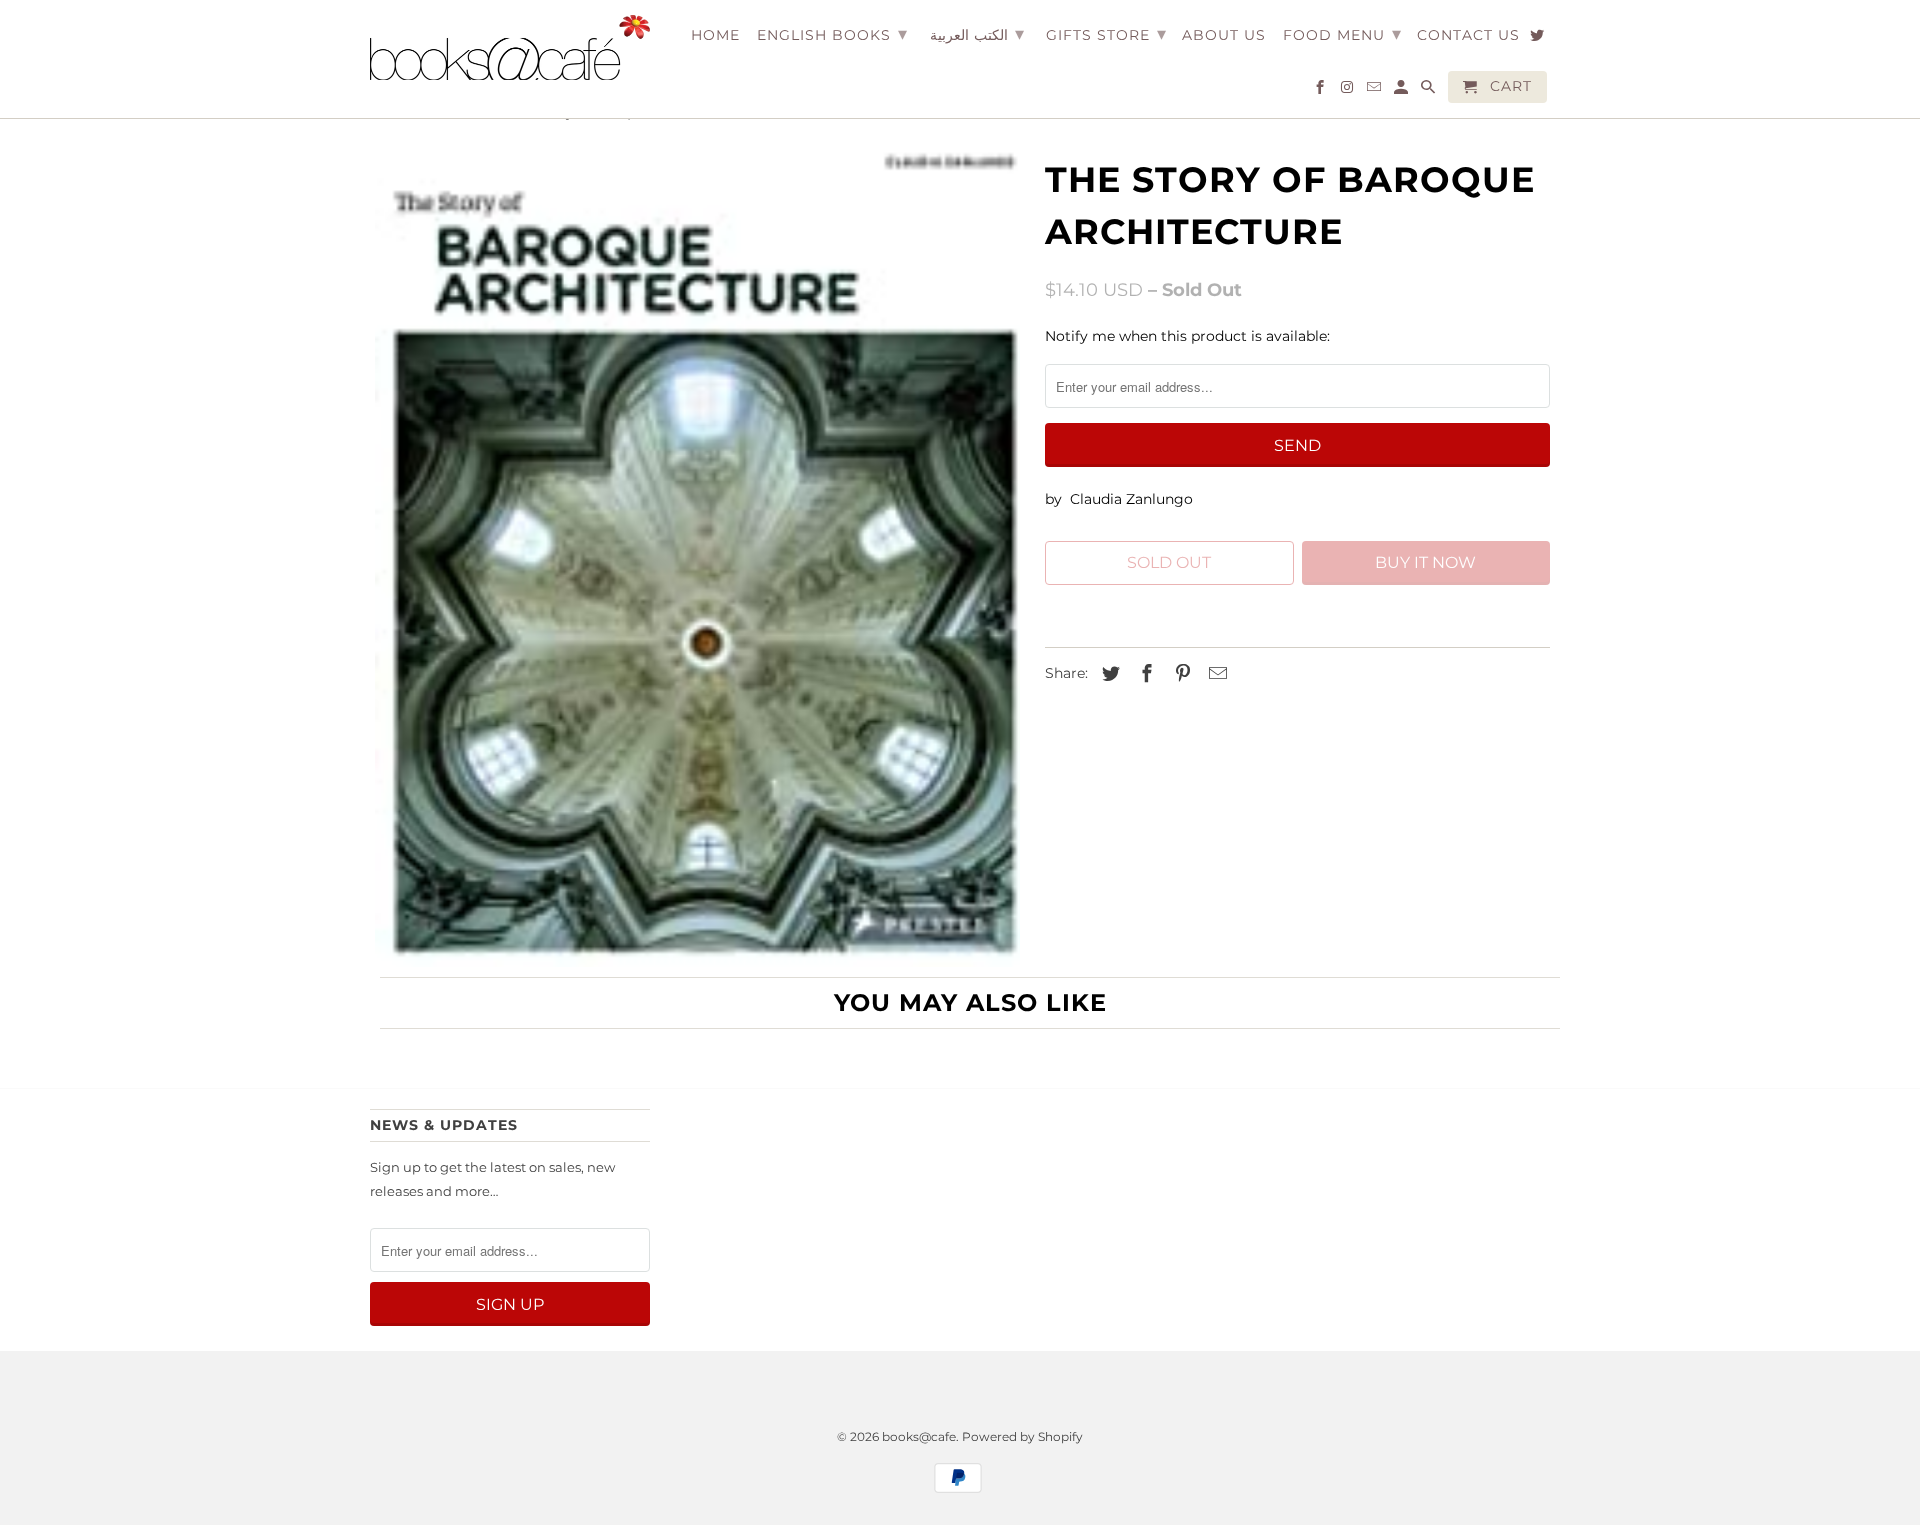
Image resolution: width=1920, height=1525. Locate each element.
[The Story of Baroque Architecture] (697, 559)
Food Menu (1342, 34)
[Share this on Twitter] (1108, 674)
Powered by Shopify (1022, 1436)
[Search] (1429, 91)
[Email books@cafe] (1375, 91)
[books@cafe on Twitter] (1538, 39)
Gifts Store (1106, 34)
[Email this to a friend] (1215, 674)
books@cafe (919, 1436)
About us (1224, 35)
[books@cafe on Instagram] (1348, 91)
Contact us (1468, 35)
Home (715, 35)
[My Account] (1402, 91)
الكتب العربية (977, 34)
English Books (832, 34)
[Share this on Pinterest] (1180, 674)
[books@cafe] (510, 47)
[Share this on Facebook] (1144, 674)
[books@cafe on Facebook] (1321, 91)
